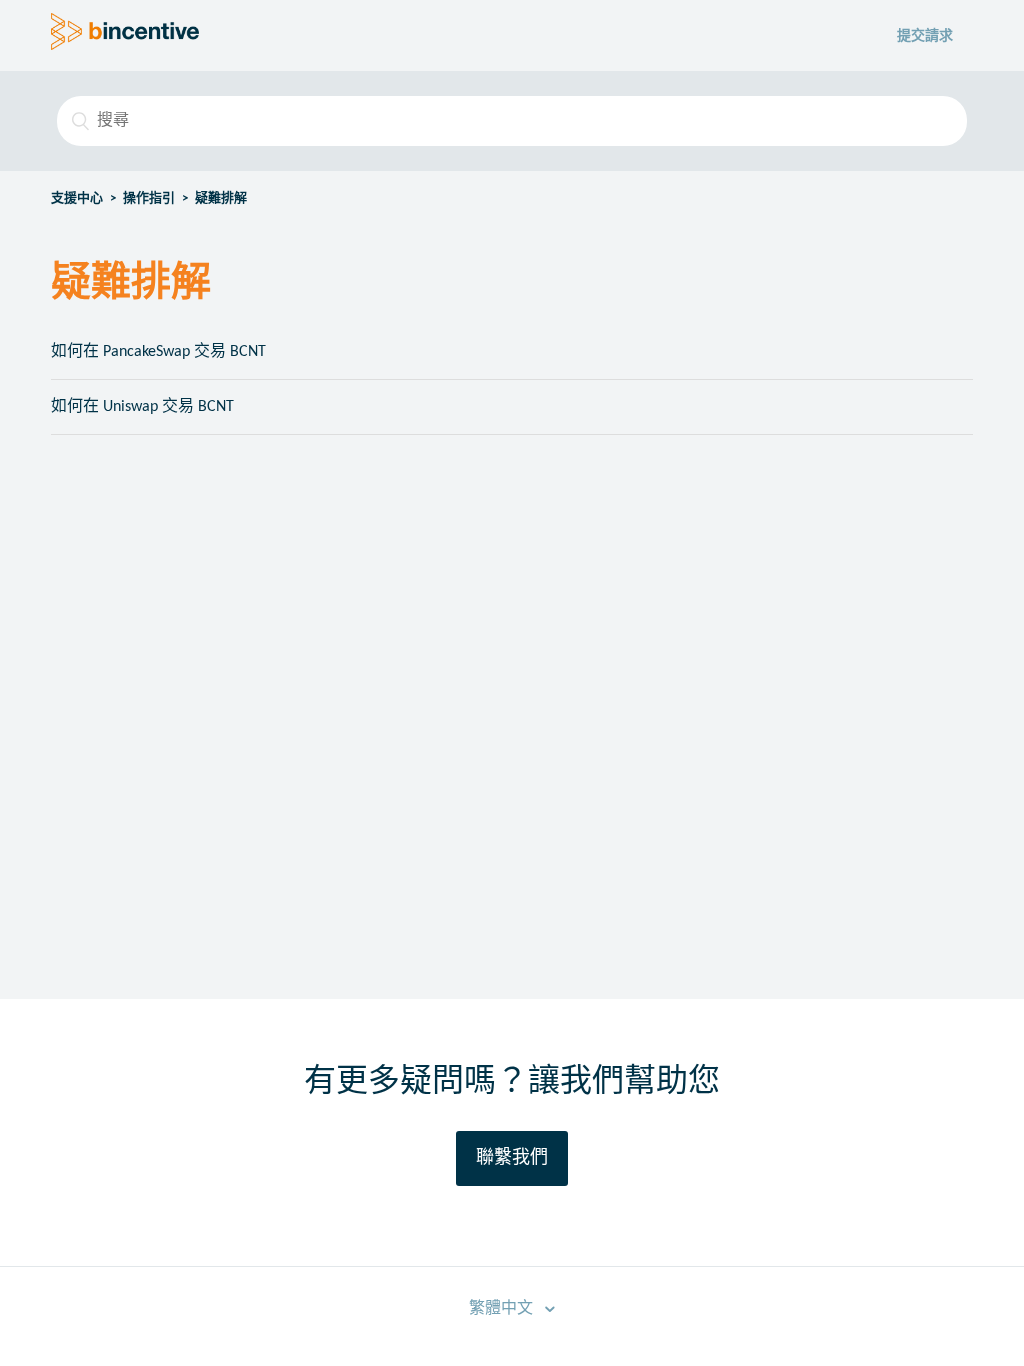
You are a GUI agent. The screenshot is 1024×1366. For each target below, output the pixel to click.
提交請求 (925, 36)
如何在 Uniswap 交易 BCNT (142, 407)
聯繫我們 (512, 1158)
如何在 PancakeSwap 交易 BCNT (158, 352)
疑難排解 (221, 198)
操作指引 (149, 198)
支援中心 (77, 198)
